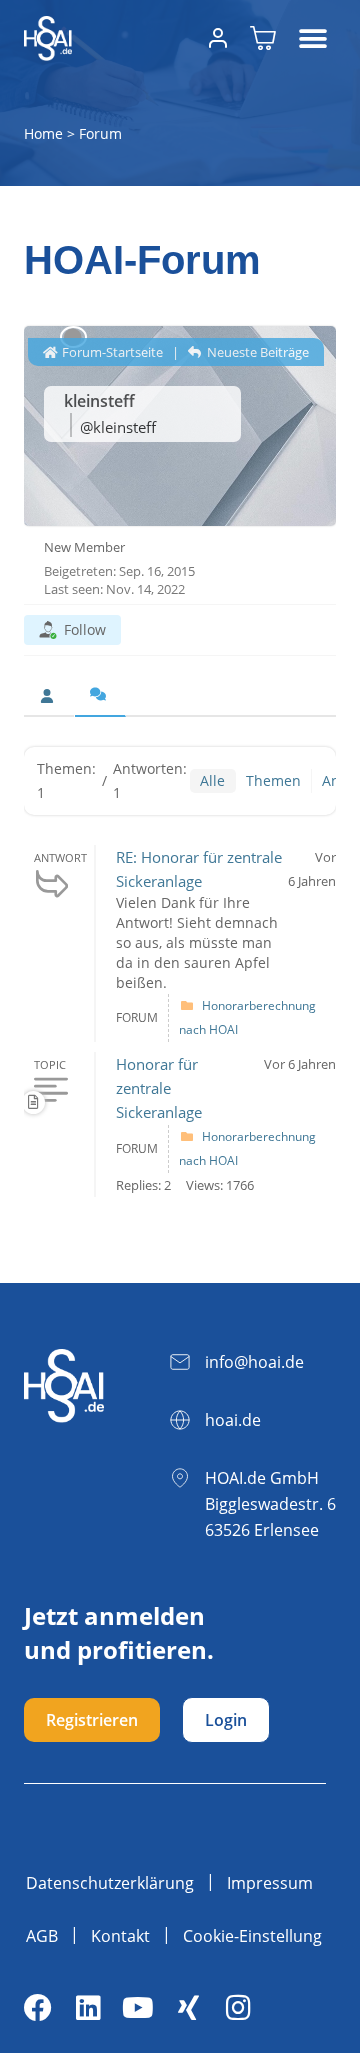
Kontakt (120, 1936)
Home (43, 133)
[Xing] (188, 2008)
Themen (273, 780)
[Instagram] (238, 2008)
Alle (212, 780)
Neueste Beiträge (256, 352)
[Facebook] (38, 2008)
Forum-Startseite (111, 352)
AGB (42, 1936)
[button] (313, 38)
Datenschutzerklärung (110, 1883)
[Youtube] (138, 2008)
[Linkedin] (88, 2008)
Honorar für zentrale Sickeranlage (159, 1088)
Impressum (270, 1883)
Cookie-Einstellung (252, 1936)
